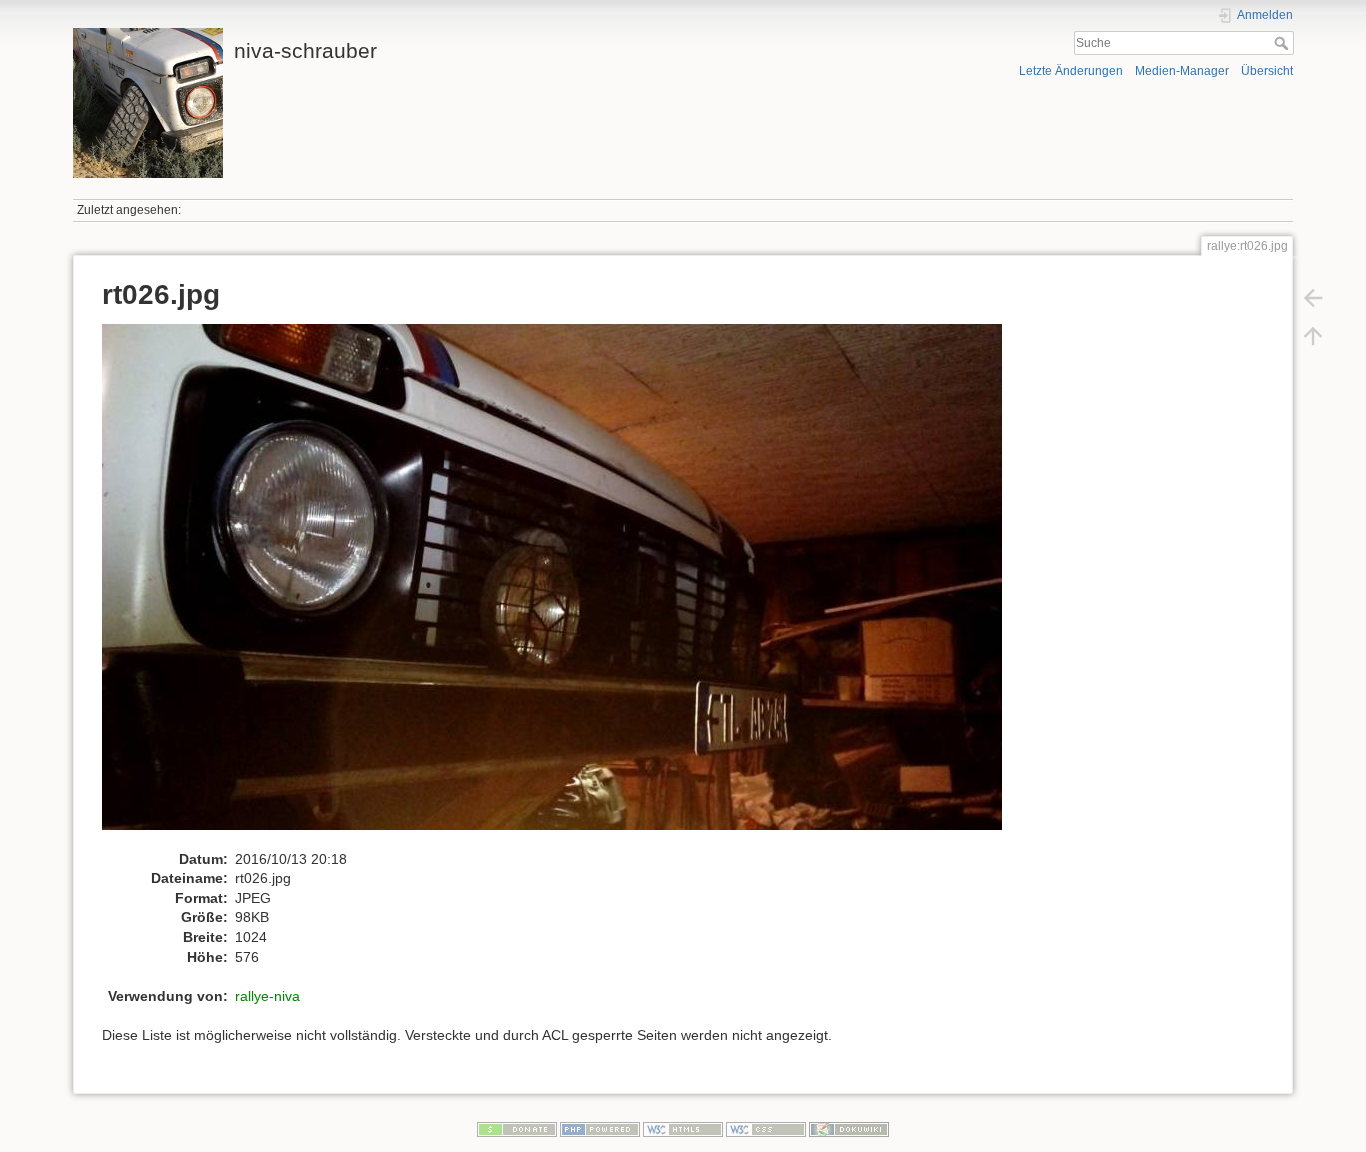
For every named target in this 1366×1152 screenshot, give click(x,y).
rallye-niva (267, 996)
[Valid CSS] (766, 1129)
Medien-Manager (1182, 71)
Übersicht (1267, 71)
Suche (1283, 43)
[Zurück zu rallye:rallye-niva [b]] (1313, 298)
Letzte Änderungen (1071, 71)
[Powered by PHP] (600, 1129)
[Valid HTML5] (683, 1129)
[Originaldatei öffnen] (562, 586)
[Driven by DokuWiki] (849, 1129)
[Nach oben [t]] (1313, 336)
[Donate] (517, 1129)
